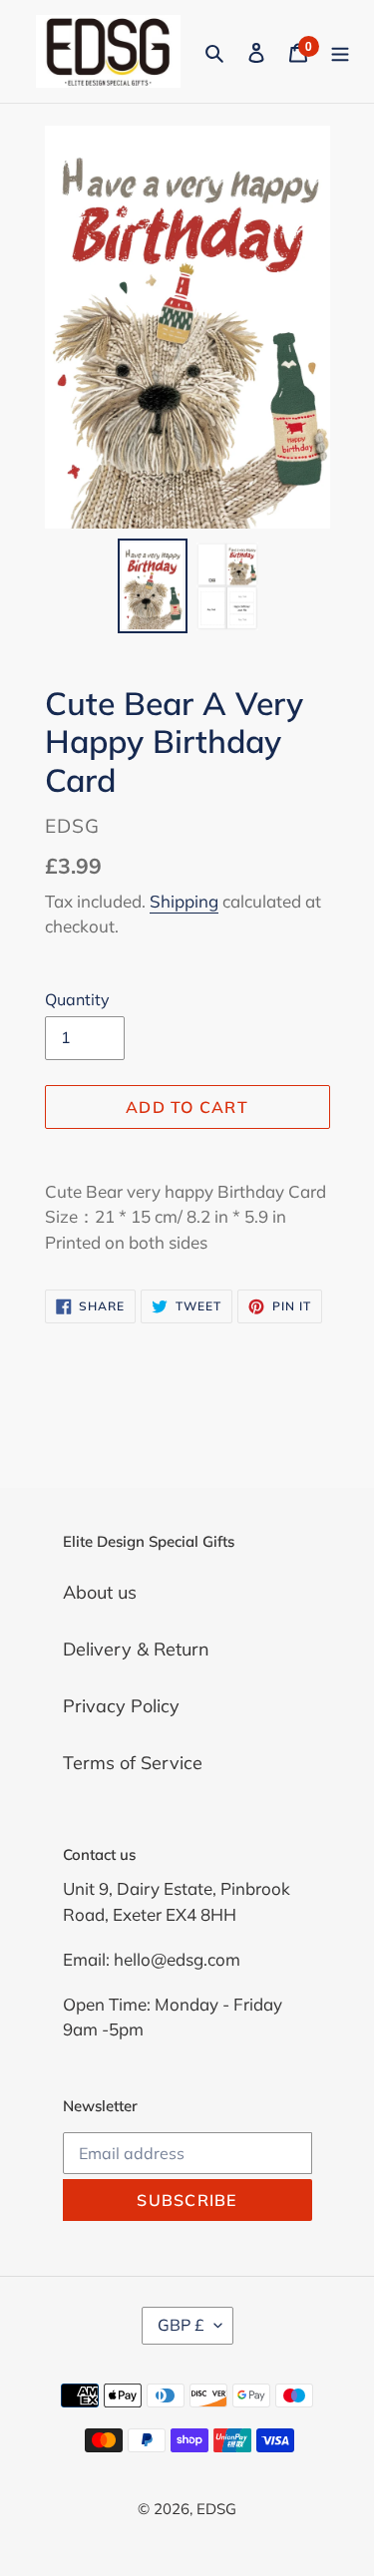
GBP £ (181, 2325)
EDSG (216, 2509)
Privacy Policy (121, 1706)
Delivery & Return (136, 1649)
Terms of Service (133, 1763)
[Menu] (340, 51)
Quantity (77, 999)
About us (100, 1592)
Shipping (184, 901)
